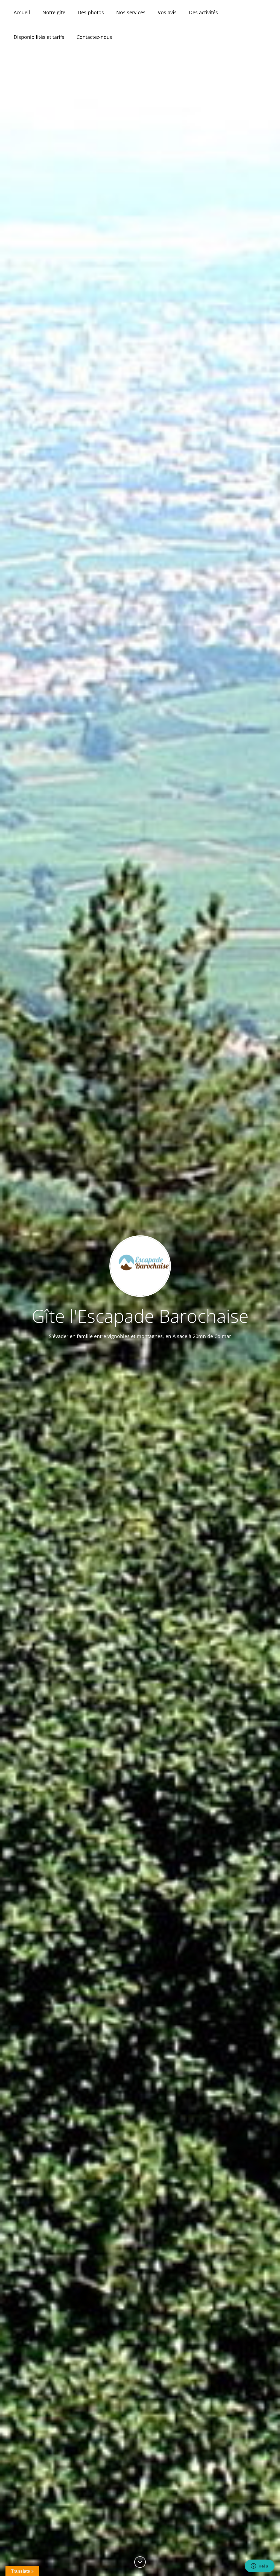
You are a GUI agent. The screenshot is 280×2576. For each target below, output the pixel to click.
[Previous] (140, 2562)
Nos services (131, 12)
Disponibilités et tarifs (39, 37)
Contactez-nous (94, 37)
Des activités (203, 12)
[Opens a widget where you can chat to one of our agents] (259, 2566)
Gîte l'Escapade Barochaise (140, 1316)
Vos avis (167, 12)
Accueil (22, 12)
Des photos (91, 12)
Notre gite (54, 12)
